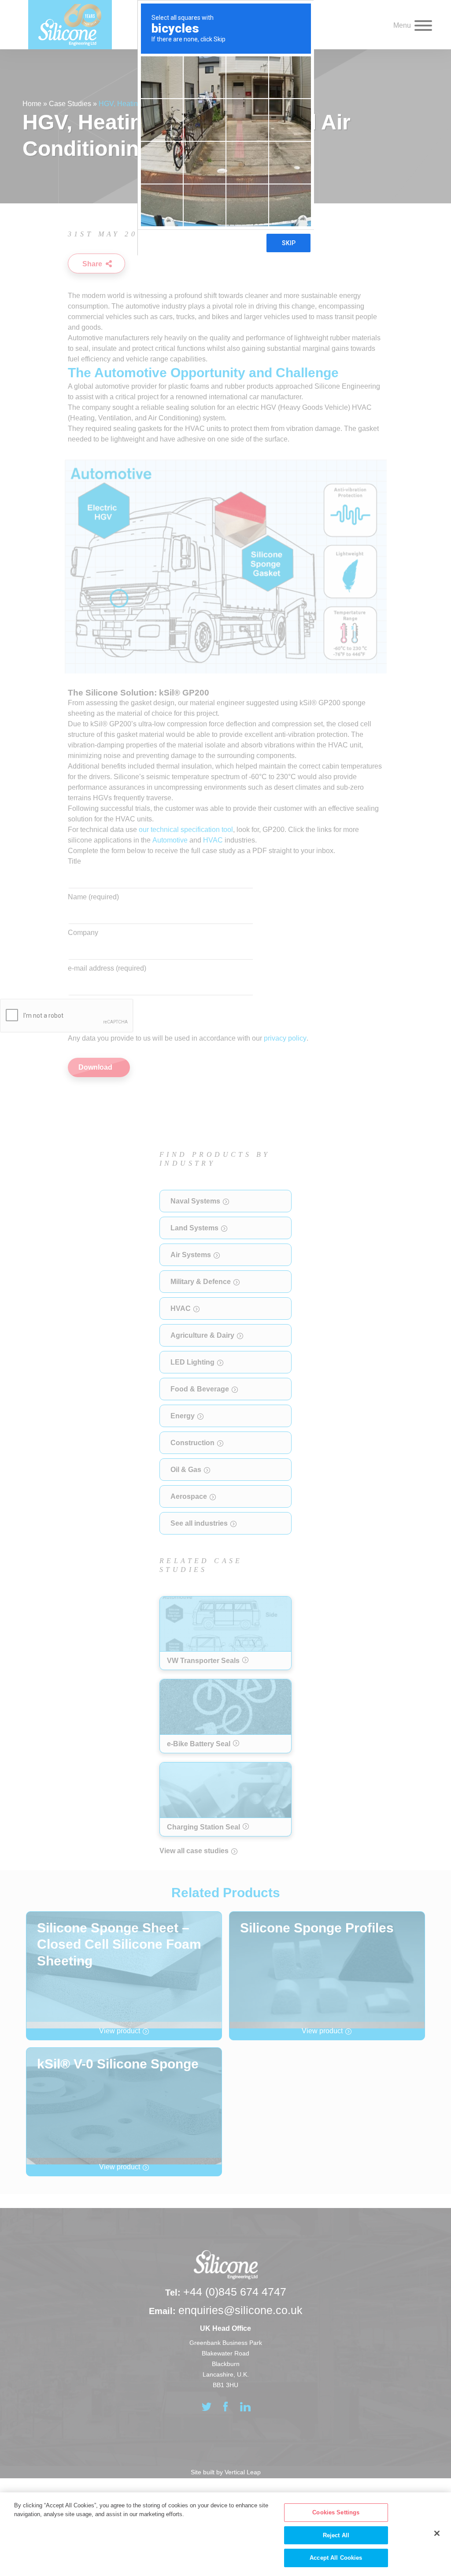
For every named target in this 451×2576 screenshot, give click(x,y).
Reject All (336, 2535)
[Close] (437, 2533)
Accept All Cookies (336, 2558)
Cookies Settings (336, 2512)
